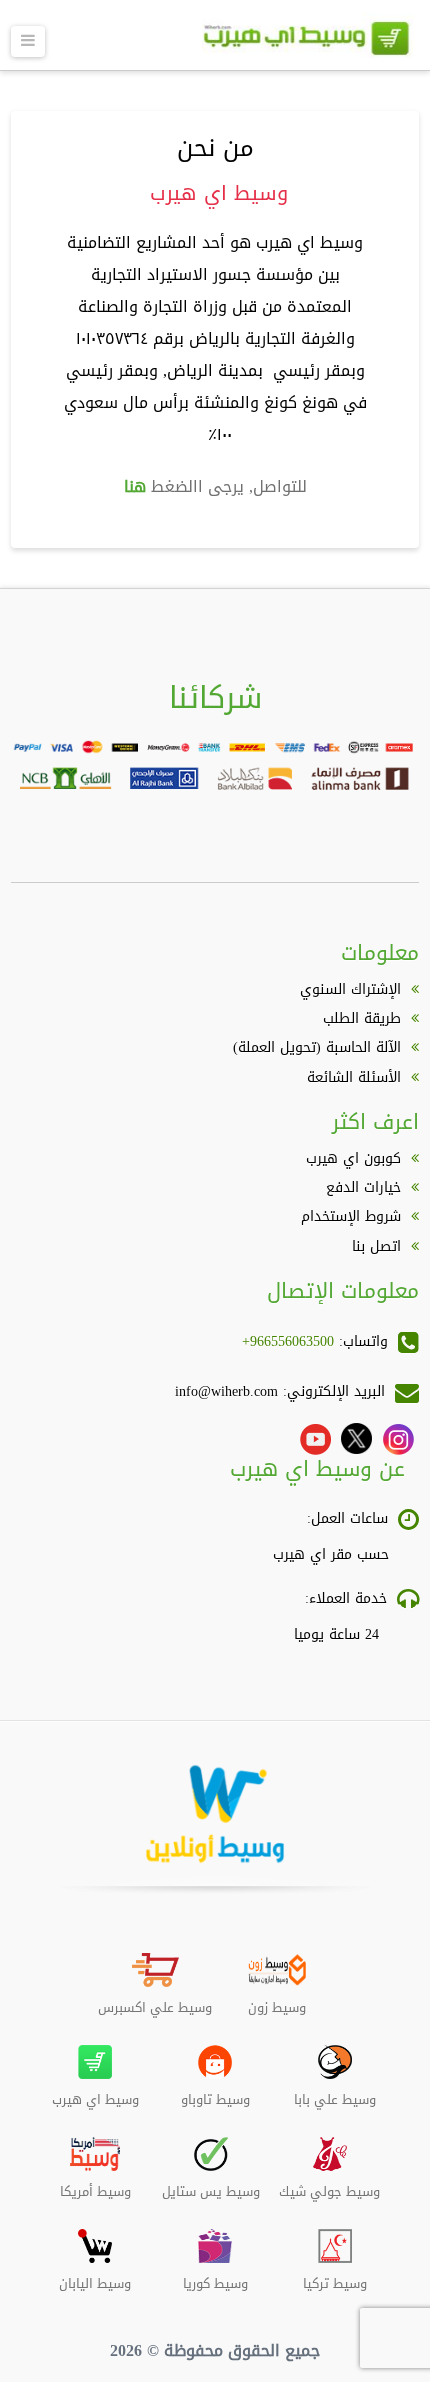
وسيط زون (277, 2000)
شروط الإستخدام (351, 1216)
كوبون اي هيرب (353, 1158)
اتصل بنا (376, 1246)
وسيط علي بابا (335, 2092)
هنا (135, 486)
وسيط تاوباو (215, 2092)
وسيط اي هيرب (95, 2092)
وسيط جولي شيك (329, 2184)
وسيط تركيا (335, 2276)
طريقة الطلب (362, 1018)
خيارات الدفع (363, 1187)
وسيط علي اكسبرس (155, 2000)
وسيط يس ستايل (211, 2184)
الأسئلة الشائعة (354, 1077)
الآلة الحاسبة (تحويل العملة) (317, 1047)
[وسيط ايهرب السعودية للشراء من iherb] (306, 47)
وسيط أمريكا (95, 2184)
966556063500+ (288, 1341)
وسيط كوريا (215, 2276)
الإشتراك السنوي (350, 989)
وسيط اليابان (95, 2276)
